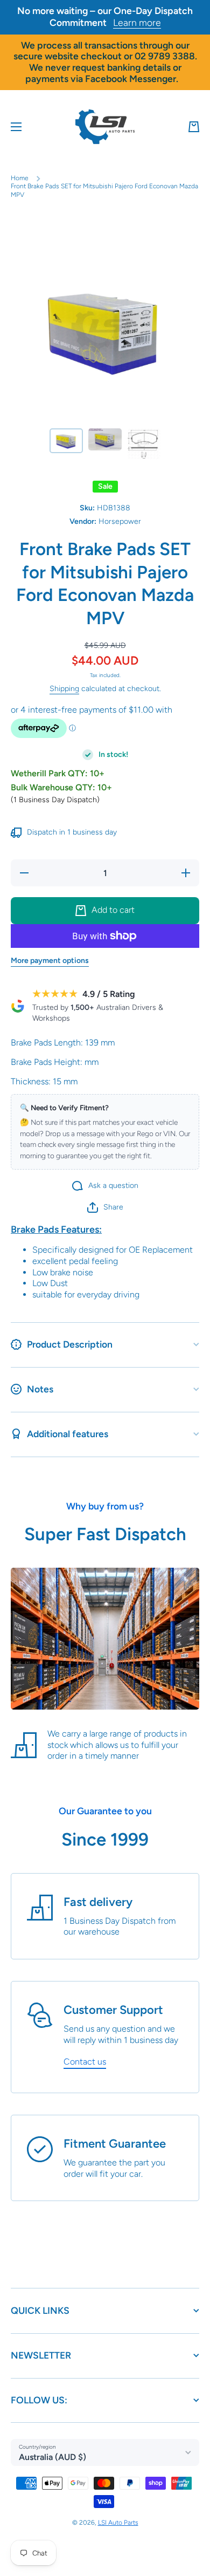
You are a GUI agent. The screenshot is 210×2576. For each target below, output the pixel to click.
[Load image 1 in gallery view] (66, 441)
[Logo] (105, 127)
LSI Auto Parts (118, 2523)
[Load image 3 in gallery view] (144, 444)
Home (20, 178)
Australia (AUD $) (52, 2457)
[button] (194, 127)
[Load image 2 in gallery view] (105, 439)
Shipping (64, 689)
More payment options (50, 961)
